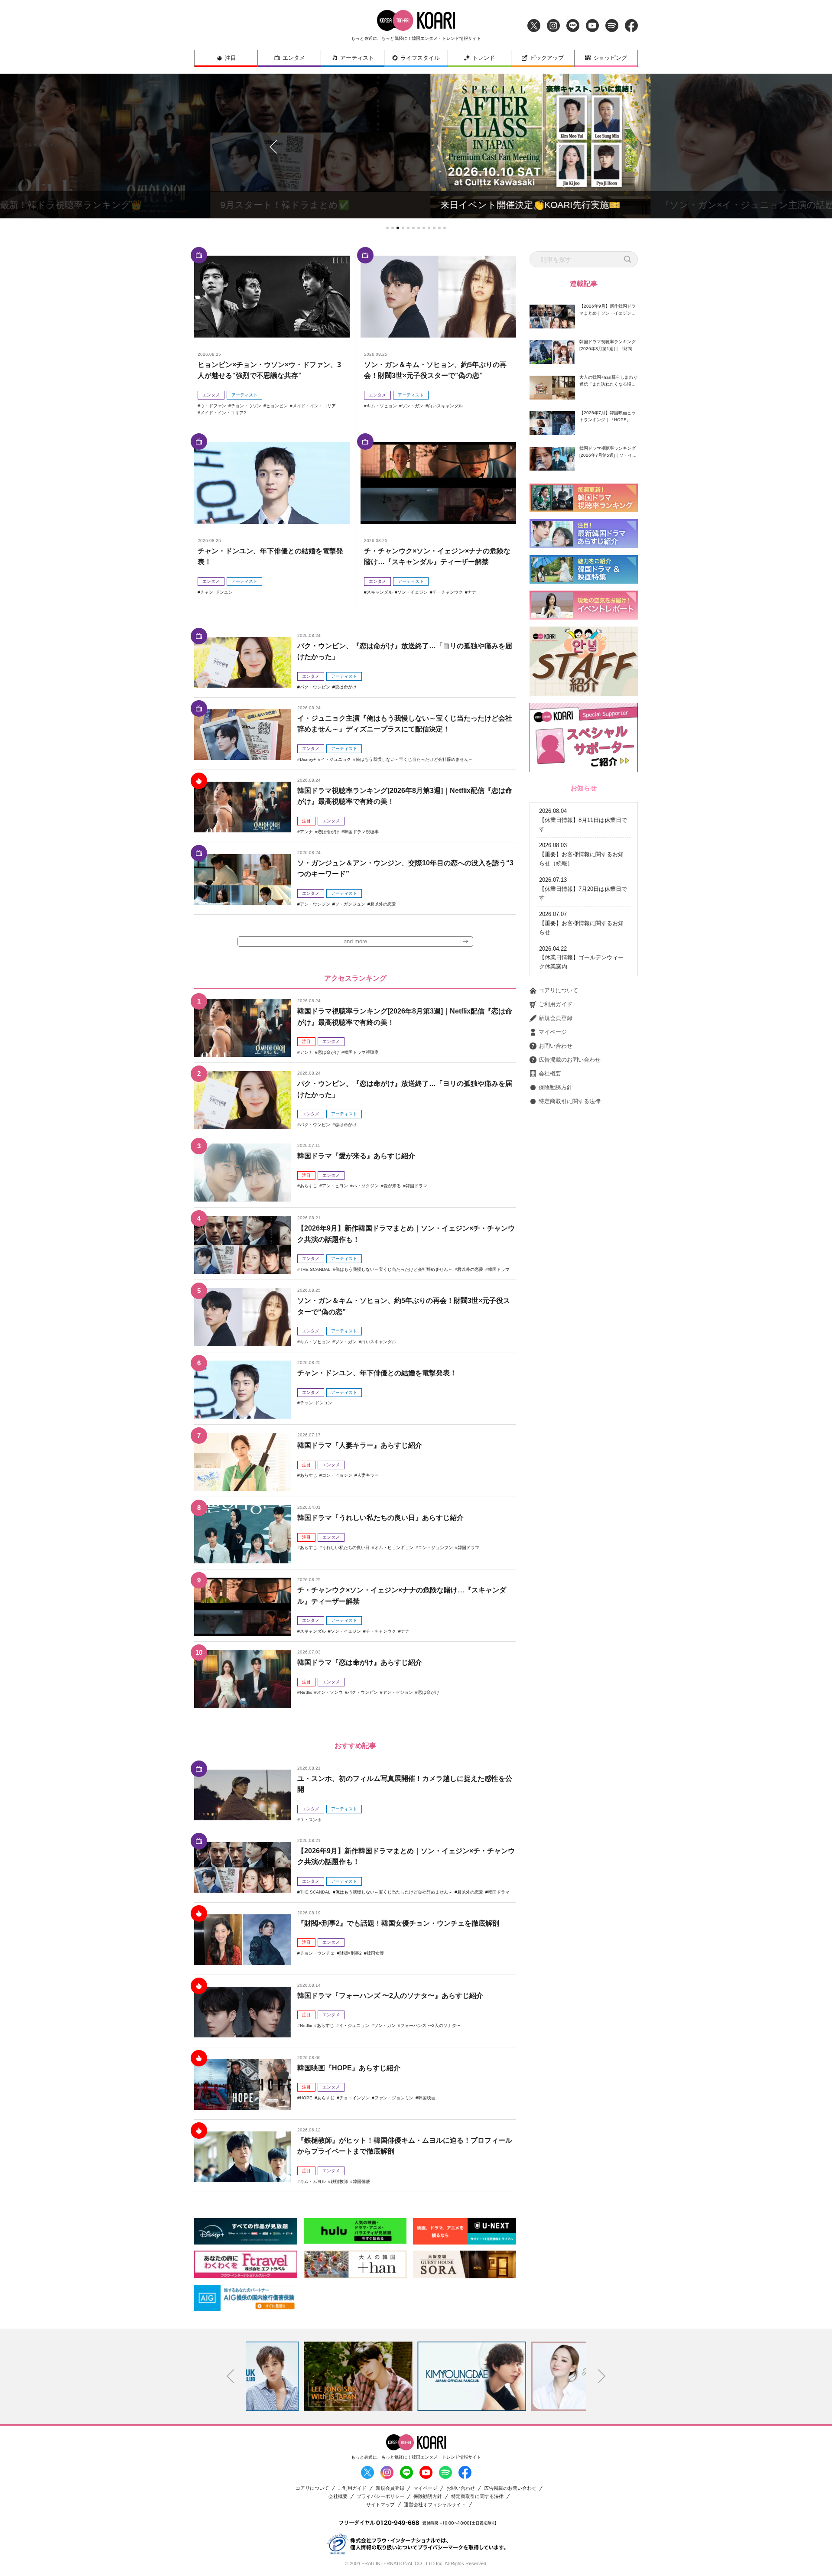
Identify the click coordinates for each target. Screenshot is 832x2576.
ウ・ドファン (213, 406)
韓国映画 (427, 2098)
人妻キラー (368, 1475)
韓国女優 (375, 1953)
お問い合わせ (556, 1046)
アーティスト (357, 58)
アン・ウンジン (315, 904)
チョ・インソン (354, 2098)
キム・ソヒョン (382, 406)
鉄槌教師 (339, 2181)
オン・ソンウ (330, 1692)
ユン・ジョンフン (435, 1548)
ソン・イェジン (413, 592)
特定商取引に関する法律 (570, 1101)
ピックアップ (547, 58)
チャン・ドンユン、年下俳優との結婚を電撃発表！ (377, 1373)
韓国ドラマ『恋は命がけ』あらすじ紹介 (360, 1662)
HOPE (306, 2098)
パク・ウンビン (315, 687)
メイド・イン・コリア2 (223, 413)
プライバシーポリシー (380, 2496)
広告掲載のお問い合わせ (570, 1060)
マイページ (553, 1032)
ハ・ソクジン (366, 1186)
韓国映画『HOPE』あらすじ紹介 (349, 2068)
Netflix (306, 1692)
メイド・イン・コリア (314, 406)
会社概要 (550, 1074)
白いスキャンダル (445, 406)
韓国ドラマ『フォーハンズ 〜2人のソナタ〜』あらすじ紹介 (390, 1996)
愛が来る (392, 1186)
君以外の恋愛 (383, 904)
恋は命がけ (346, 687)
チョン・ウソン (246, 406)
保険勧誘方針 (556, 1087)
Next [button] (602, 2376)
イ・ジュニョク (336, 759)
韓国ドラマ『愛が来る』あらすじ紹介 (356, 1156)
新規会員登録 (556, 1018)
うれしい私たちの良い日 (346, 1548)
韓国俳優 (361, 2181)
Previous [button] (231, 2376)
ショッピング (610, 58)
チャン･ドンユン (216, 592)
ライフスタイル (420, 58)
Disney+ (308, 759)
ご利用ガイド (556, 1004)
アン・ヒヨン (335, 1186)
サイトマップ (380, 2505)
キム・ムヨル (313, 2181)
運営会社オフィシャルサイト (435, 2505)
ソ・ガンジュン (350, 904)
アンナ (306, 832)
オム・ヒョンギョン (394, 1548)
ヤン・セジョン (398, 1692)
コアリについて (558, 990)
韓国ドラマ (416, 1186)
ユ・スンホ (311, 1820)
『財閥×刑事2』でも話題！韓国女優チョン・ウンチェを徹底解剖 (398, 1923)
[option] (303, 2376)
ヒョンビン (277, 406)
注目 (231, 58)
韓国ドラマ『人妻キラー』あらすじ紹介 (360, 1445)
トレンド (484, 58)
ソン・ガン (413, 406)
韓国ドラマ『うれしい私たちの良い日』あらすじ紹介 (380, 1518)
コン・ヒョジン (337, 1475)
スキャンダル (380, 592)
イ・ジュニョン (354, 2025)
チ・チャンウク (448, 592)
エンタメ (294, 58)
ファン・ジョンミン (394, 2098)
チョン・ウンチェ (317, 1953)
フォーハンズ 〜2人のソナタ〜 (431, 2025)
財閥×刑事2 (351, 1953)
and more (355, 941)
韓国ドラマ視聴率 (361, 832)
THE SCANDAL (315, 1269)
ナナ (472, 592)
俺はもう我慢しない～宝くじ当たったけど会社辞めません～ (414, 759)
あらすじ (309, 1186)
